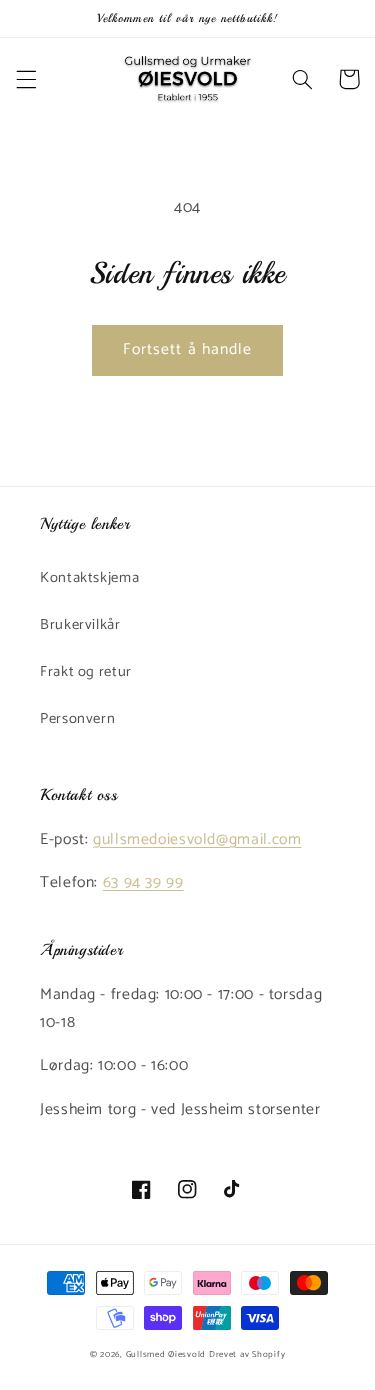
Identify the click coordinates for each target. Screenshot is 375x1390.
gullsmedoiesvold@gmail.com (197, 840)
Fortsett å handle (187, 350)
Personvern (77, 719)
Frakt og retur (86, 672)
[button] (26, 79)
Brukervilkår (80, 625)
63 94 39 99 (143, 883)
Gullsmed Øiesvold (166, 1354)
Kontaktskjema (89, 578)
